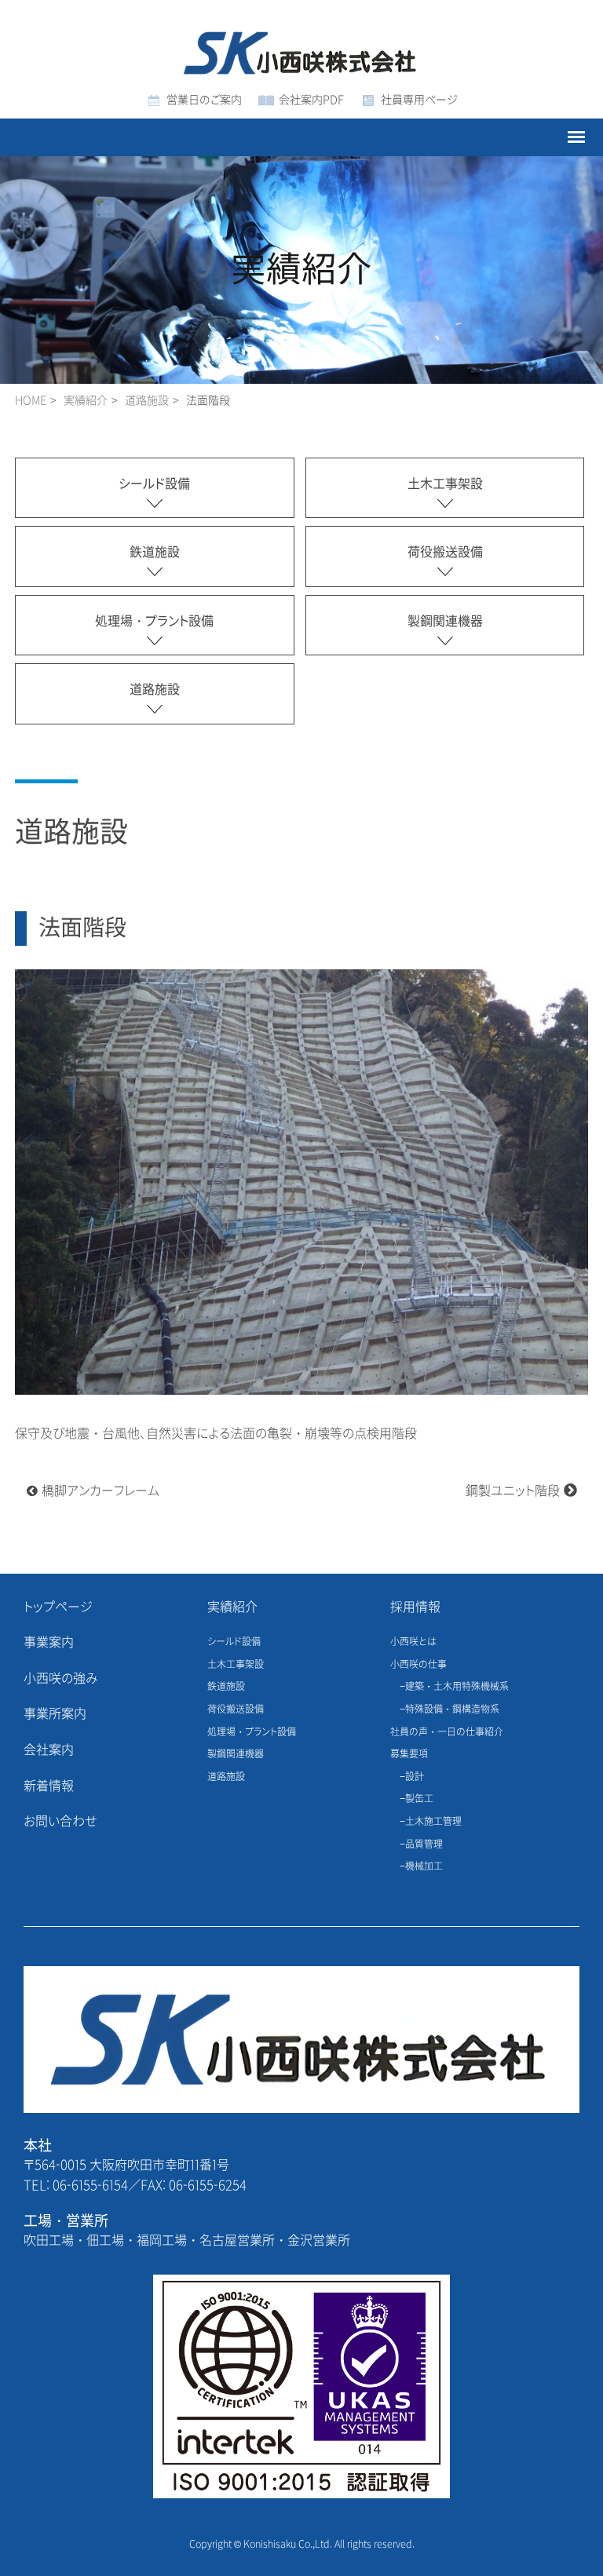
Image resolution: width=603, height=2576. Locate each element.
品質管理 (424, 1844)
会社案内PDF (311, 100)
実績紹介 (232, 1607)
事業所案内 (55, 1714)
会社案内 (49, 1750)
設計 (415, 1777)
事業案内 (49, 1642)
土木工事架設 (445, 484)
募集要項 (409, 1754)
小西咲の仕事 (418, 1665)
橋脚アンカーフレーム (100, 1491)
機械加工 (424, 1866)
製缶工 (419, 1799)
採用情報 (415, 1607)
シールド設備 (154, 484)
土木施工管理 (433, 1822)
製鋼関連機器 (445, 621)
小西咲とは (413, 1642)
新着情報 (49, 1786)
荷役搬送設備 (445, 552)
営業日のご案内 (204, 100)
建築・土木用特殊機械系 (457, 1687)
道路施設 (147, 401)
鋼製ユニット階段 (513, 1491)
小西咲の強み (61, 1678)
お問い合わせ (60, 1821)
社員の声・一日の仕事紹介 (447, 1732)
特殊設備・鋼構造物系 (452, 1709)
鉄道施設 (155, 552)
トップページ (58, 1607)
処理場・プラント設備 (154, 621)
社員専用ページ (419, 100)
